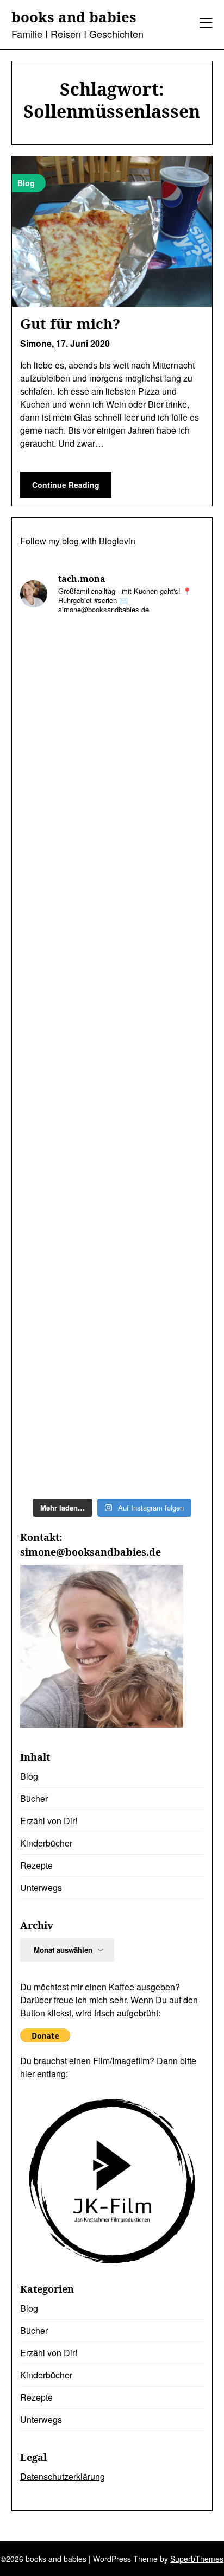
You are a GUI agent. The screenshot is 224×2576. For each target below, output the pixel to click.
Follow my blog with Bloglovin (78, 541)
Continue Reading (66, 485)
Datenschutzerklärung (63, 2476)
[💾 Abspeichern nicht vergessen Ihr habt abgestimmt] (112, 1113)
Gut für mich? (70, 323)
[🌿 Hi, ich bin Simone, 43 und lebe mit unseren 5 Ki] (112, 679)
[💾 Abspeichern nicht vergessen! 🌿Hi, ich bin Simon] (112, 896)
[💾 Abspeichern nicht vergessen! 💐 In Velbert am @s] (112, 1438)
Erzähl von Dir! (49, 1821)
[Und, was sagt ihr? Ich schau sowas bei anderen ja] (112, 1221)
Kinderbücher (46, 1843)
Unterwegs (41, 1887)
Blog (29, 1776)
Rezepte (36, 1865)
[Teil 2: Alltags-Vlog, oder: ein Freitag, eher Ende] (112, 788)
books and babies (74, 17)
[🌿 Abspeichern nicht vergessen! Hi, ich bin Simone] (112, 1004)
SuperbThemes (197, 2559)
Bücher (34, 1798)
